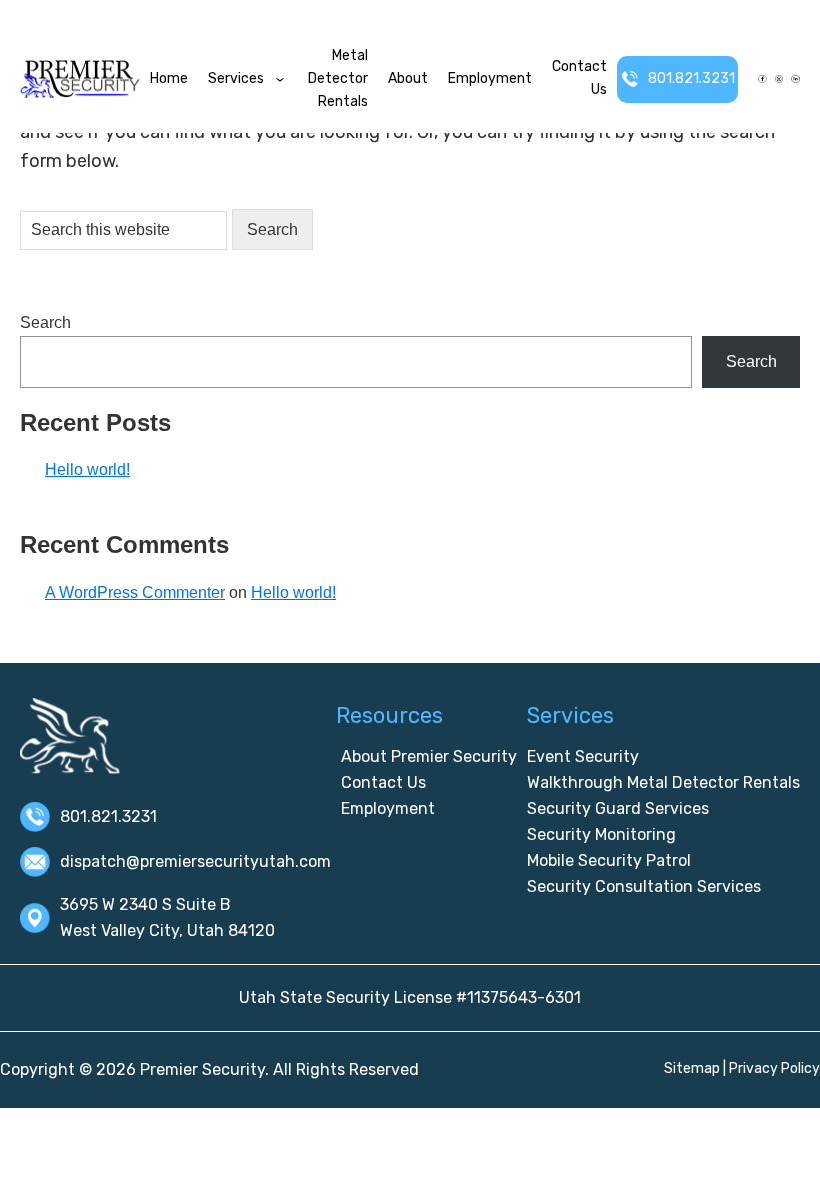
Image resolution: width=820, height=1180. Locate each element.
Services (236, 78)
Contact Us (579, 78)
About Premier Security (429, 756)
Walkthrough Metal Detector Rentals (663, 782)
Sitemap (692, 1068)
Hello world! (87, 469)
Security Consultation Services (644, 886)
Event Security (583, 756)
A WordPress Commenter (135, 592)
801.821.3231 (691, 78)
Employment (490, 78)
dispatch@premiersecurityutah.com (195, 861)
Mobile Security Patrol (609, 860)
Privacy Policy (774, 1068)
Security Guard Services (618, 808)
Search (45, 322)
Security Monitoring (601, 834)
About (408, 78)
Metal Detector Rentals (338, 78)
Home (169, 78)
